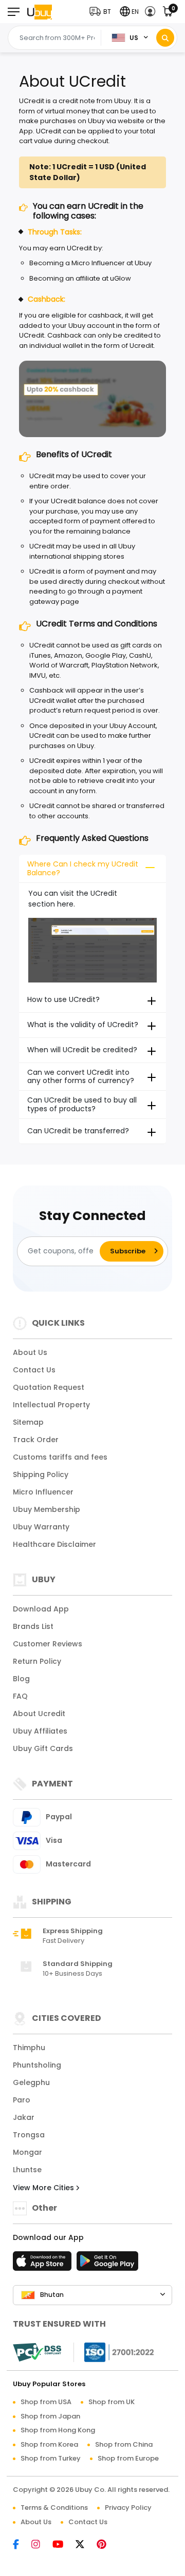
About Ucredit (39, 1714)
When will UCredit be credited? (82, 1050)
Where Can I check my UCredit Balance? (83, 868)
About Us (30, 1352)
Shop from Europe (128, 2458)
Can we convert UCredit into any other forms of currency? (81, 1077)
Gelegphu (31, 2082)
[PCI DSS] (37, 2352)
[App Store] (44, 2264)
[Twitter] (85, 2545)
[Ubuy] (40, 12)
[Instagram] (41, 2545)
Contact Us (34, 1370)
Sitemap (28, 1422)
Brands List (33, 1626)
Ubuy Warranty (41, 1527)
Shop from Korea (49, 2444)
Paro (22, 2100)
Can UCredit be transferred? (78, 1131)
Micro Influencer (43, 1492)
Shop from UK (112, 2402)
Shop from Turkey (51, 2458)
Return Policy (37, 1661)
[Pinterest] (107, 2545)
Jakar (24, 2117)
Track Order (36, 1440)
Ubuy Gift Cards (43, 1748)
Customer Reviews (48, 1644)
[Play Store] (107, 2264)
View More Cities (44, 2188)
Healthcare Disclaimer (54, 1544)
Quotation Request (49, 1387)
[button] (103, 12)
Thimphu (29, 2048)
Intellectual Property (51, 1405)
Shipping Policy (41, 1474)
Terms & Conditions (54, 2508)
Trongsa (29, 2135)
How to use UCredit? (63, 999)
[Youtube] (63, 2545)
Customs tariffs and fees (60, 1457)
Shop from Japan (50, 2416)
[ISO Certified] (114, 2352)
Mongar (27, 2152)
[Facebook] (21, 2545)
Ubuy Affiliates (40, 1731)
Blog (21, 1679)
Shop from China (124, 2444)
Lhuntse (27, 2170)
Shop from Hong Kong (58, 2430)
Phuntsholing (37, 2065)
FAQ (20, 1696)
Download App (41, 1609)
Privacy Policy (128, 2508)
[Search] (165, 38)
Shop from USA (46, 2402)
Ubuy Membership (47, 1509)
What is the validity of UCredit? (83, 1025)
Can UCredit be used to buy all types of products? (82, 1104)
